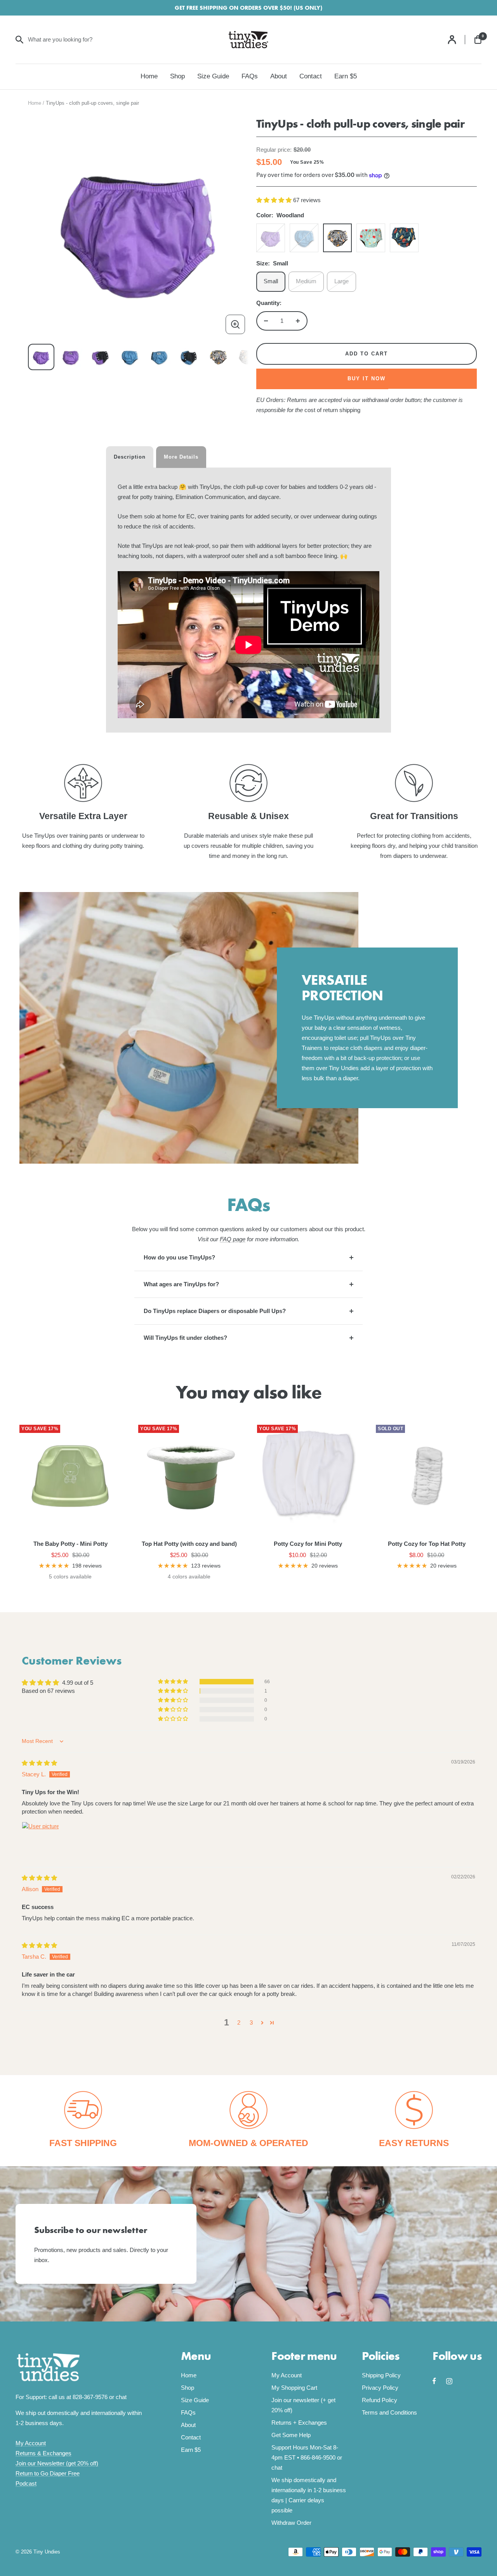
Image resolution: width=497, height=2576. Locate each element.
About (279, 76)
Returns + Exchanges (299, 2423)
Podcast (26, 2483)
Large (341, 281)
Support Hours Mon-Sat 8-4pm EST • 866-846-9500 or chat (307, 2457)
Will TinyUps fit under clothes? (185, 1338)
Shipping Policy (381, 2375)
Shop (177, 76)
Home (149, 76)
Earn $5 (346, 76)
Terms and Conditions (389, 2412)
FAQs (250, 76)
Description (130, 457)
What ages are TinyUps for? (181, 1284)
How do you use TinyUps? (179, 1257)
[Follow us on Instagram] (453, 2381)
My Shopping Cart (294, 2388)
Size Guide (213, 76)
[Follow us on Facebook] (439, 2381)
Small (271, 281)
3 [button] (251, 2023)
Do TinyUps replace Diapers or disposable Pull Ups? (215, 1311)
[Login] (456, 40)
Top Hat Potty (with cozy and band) (189, 1544)
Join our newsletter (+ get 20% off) (303, 2405)
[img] (39, 1763)
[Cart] (478, 40)
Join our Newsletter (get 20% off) (57, 2463)
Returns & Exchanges (43, 2453)
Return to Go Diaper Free (48, 2473)
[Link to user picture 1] (40, 1840)
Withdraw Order (291, 2523)
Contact (311, 76)
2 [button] (239, 2023)
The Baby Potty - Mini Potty (70, 1544)
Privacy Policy (380, 2388)
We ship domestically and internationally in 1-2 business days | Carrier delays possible (309, 2495)
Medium (306, 281)
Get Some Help (291, 2435)
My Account (31, 2443)
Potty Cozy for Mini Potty (308, 1544)
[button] (275, 200)
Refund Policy (380, 2400)
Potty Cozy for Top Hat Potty (427, 1544)
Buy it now (367, 379)
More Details (181, 457)
